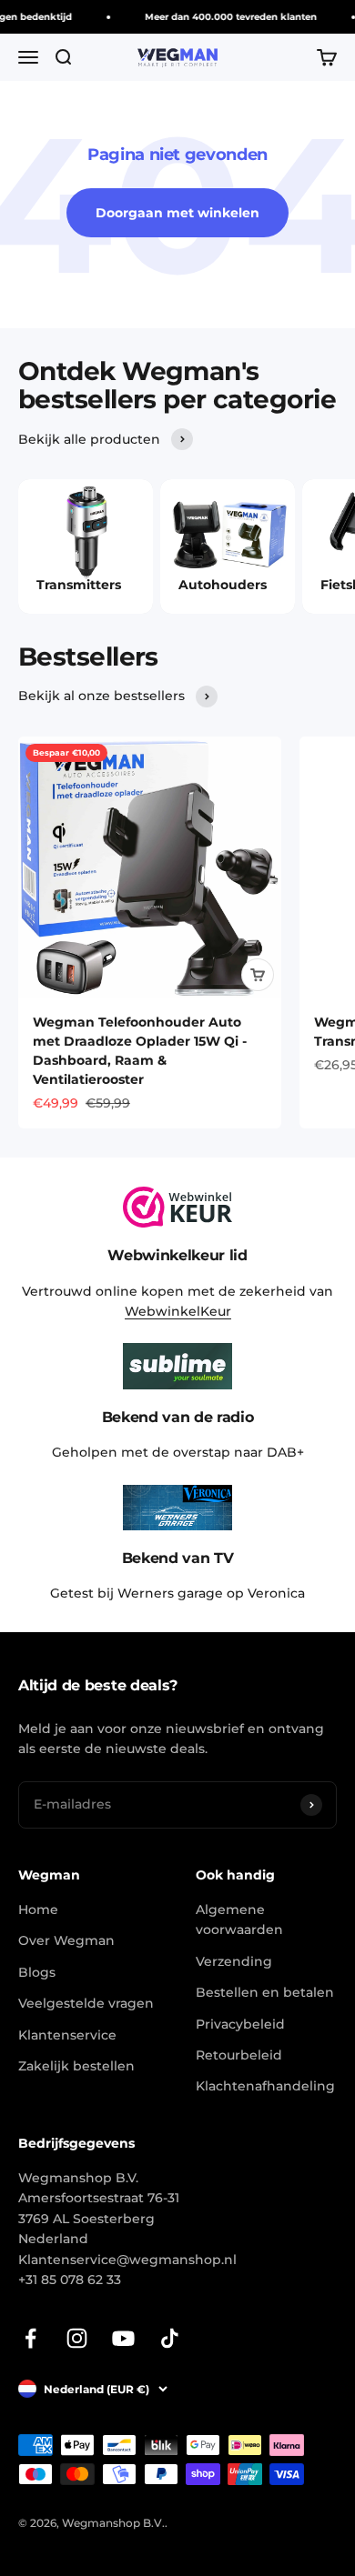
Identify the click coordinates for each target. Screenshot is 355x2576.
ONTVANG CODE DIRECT (266, 1345)
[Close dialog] (344, 1201)
